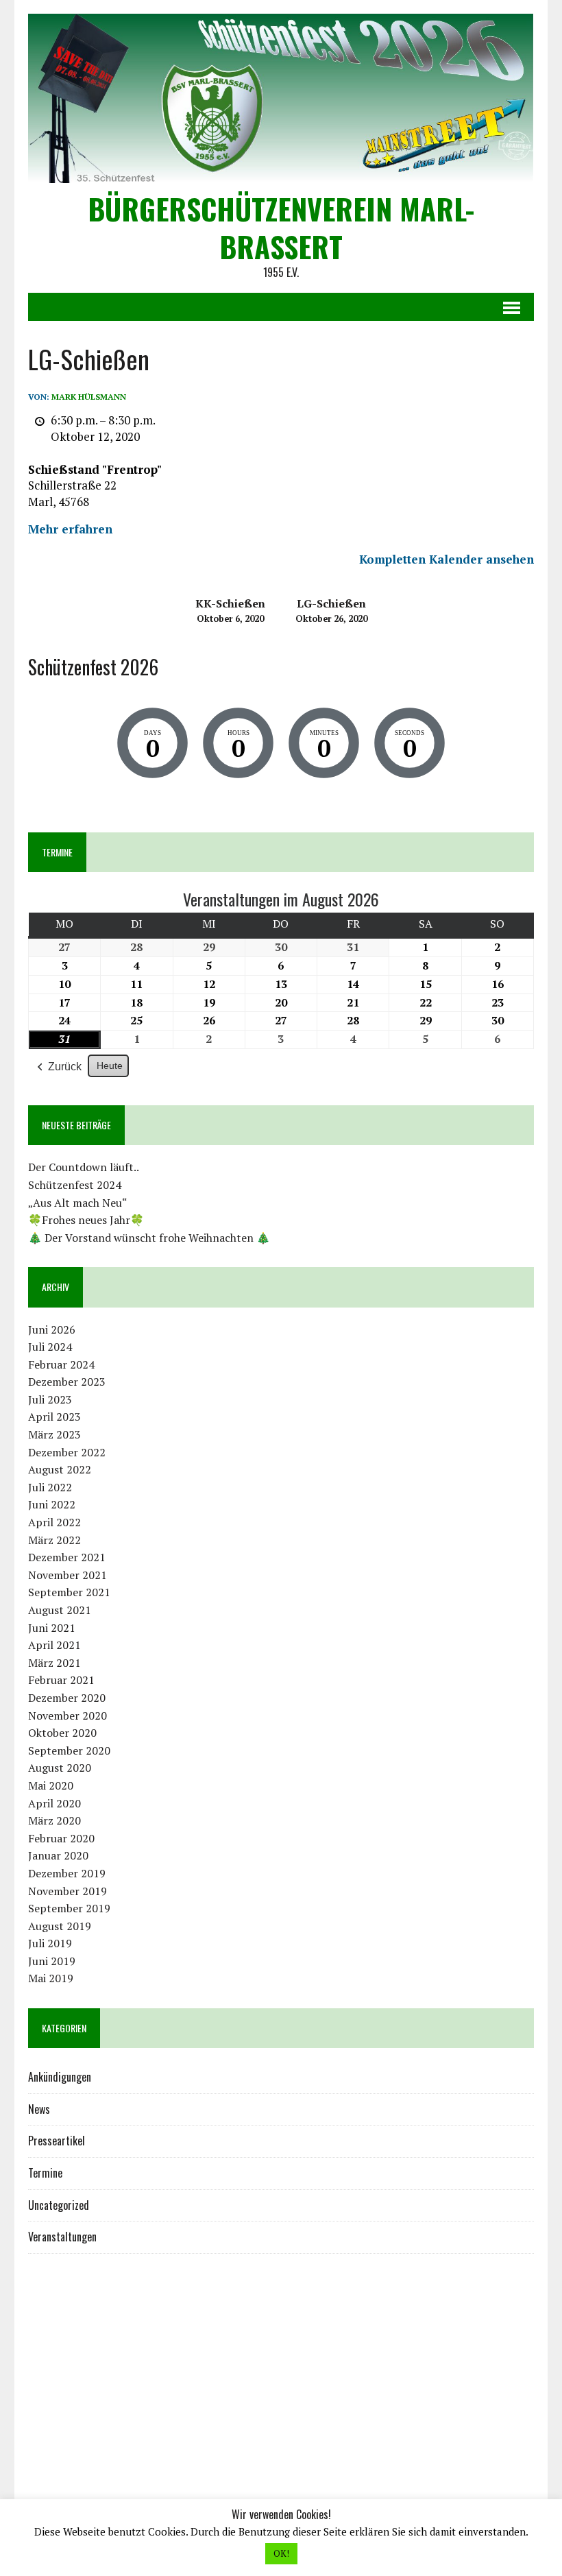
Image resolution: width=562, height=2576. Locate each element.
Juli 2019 (50, 1943)
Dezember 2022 (67, 1452)
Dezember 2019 (67, 1873)
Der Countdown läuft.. (84, 1167)
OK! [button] (281, 2553)
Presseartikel (57, 2141)
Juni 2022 (52, 1504)
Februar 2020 (61, 1838)
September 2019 (69, 1908)
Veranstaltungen (62, 2237)
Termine (45, 2173)
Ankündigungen (60, 2077)
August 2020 (60, 1768)
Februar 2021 (61, 1680)
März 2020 (54, 1820)
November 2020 (68, 1716)
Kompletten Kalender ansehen (447, 559)
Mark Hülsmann (89, 397)
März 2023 (54, 1434)
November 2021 (68, 1575)
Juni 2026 (52, 1329)
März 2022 (54, 1540)
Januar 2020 (58, 1855)
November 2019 (68, 1891)
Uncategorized (59, 2205)
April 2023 (54, 1417)
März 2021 (54, 1663)
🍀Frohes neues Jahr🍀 (86, 1220)
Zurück (65, 1067)
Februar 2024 (61, 1364)
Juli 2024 (50, 1347)
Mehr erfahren (70, 529)
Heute (110, 1066)
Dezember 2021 (67, 1557)
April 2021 (54, 1645)
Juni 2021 (52, 1628)
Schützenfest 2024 (75, 1185)
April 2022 (54, 1522)
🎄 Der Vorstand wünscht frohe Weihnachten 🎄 (149, 1238)
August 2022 (60, 1469)
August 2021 (60, 1610)
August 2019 (60, 1926)
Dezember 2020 (67, 1698)
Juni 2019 (52, 1961)
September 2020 (69, 1750)
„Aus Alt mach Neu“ (78, 1203)
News (39, 2109)
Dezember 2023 (67, 1382)
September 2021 (69, 1592)
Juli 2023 (50, 1399)
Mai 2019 (51, 1978)
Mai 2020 (51, 1785)
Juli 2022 (50, 1487)
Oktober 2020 (62, 1733)
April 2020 (54, 1803)
